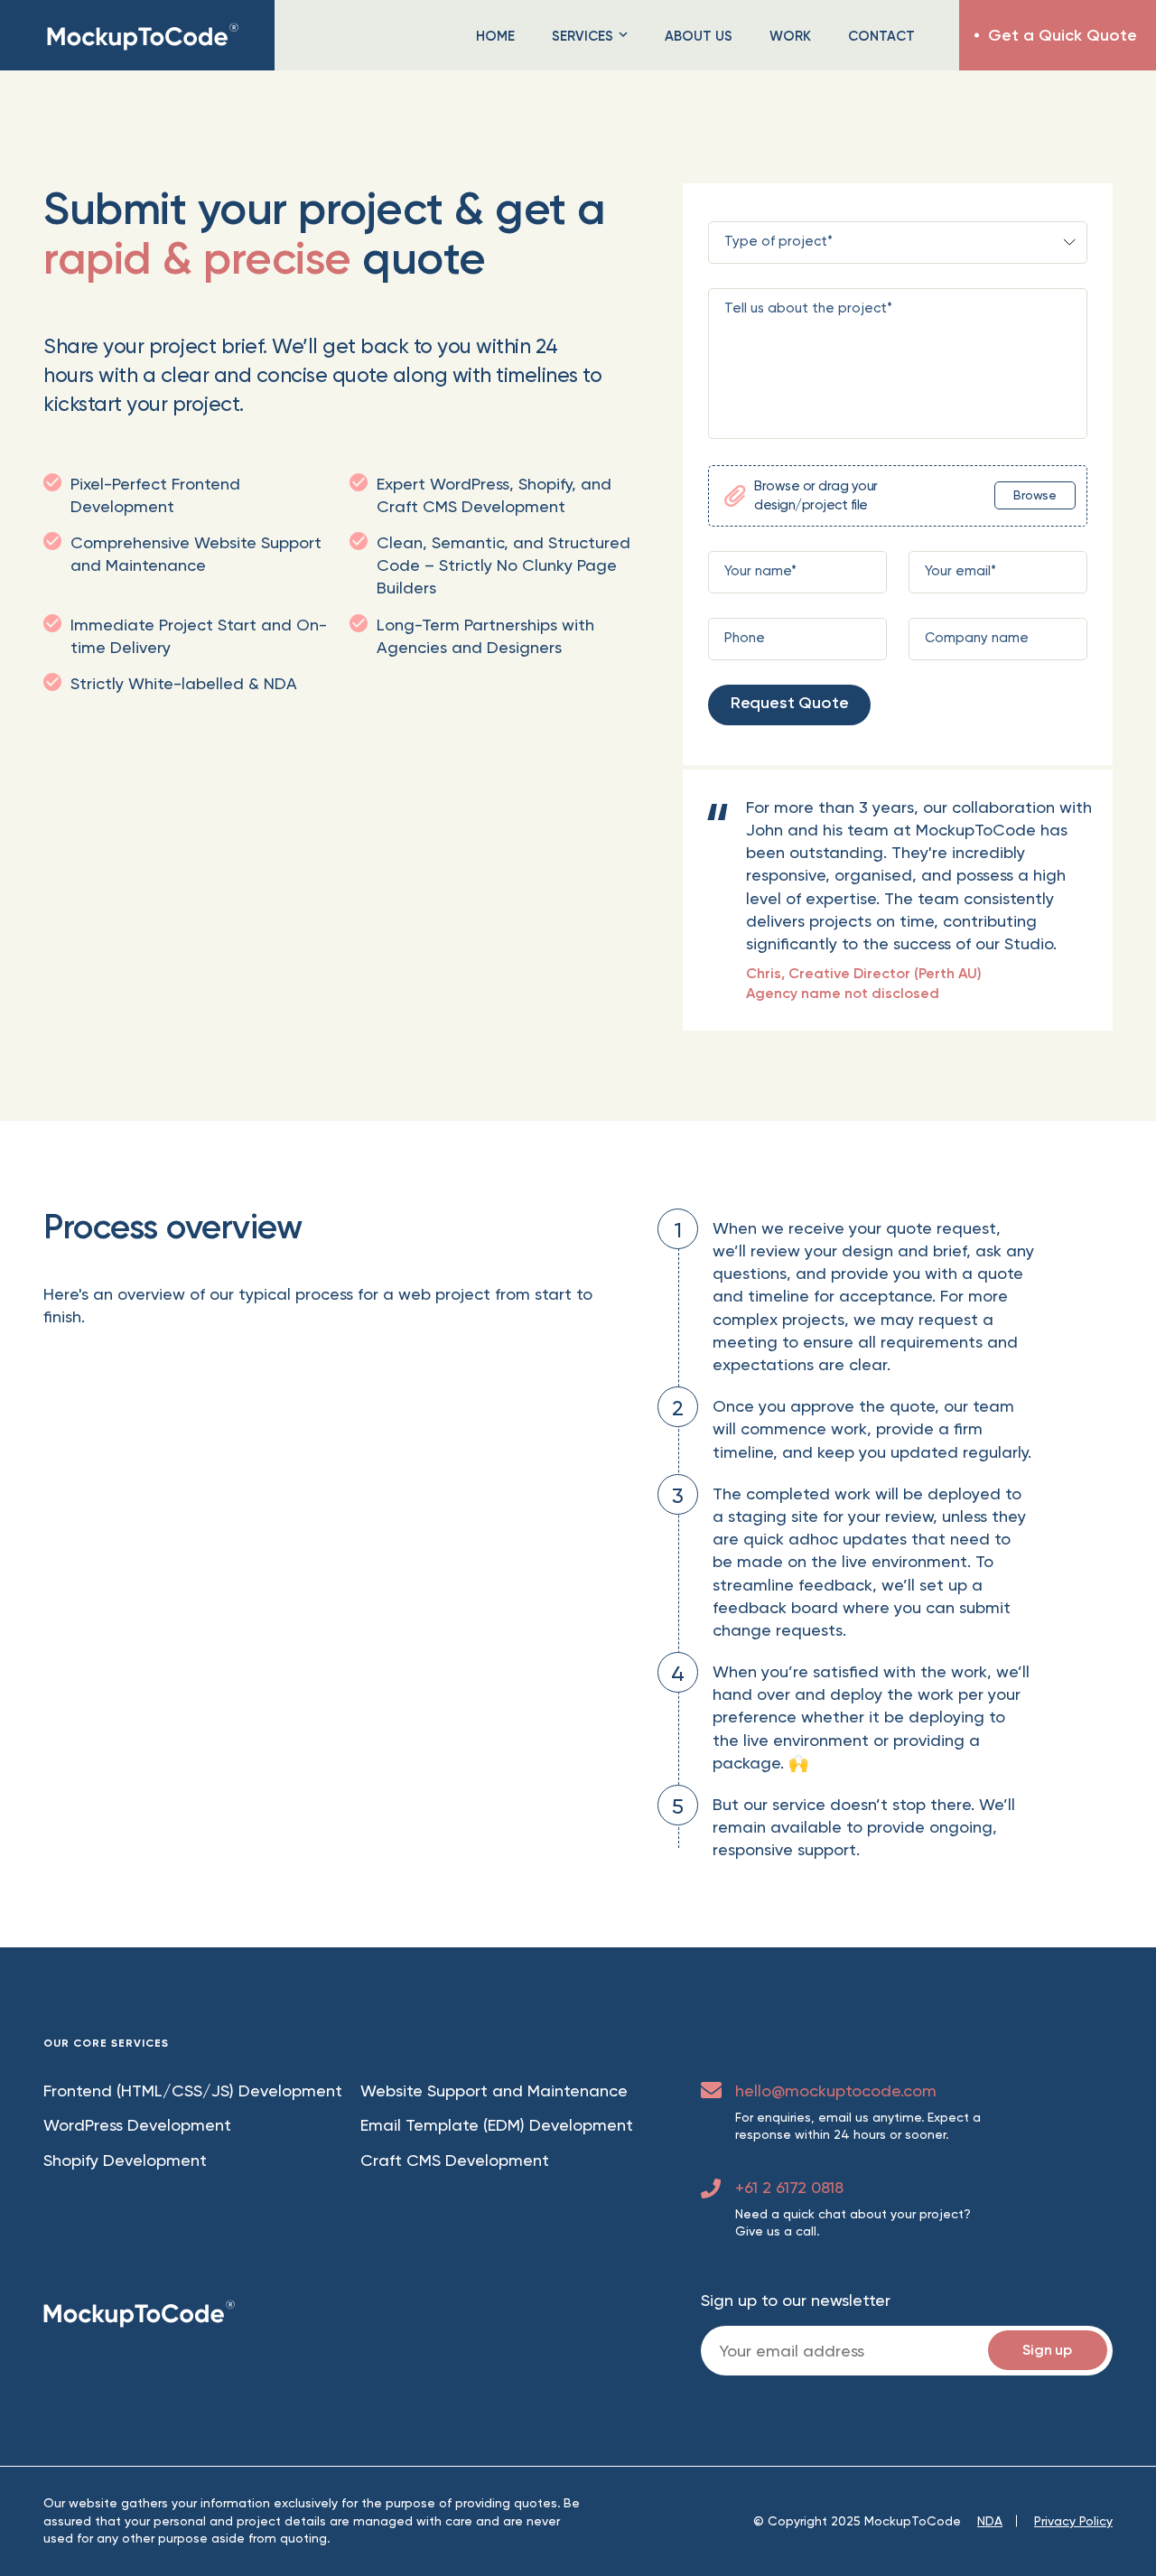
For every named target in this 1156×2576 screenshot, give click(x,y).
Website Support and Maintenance (494, 2085)
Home (495, 36)
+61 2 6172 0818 (789, 2183)
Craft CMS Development (455, 2156)
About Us (699, 36)
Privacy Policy (1073, 2516)
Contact (881, 36)
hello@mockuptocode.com (836, 2085)
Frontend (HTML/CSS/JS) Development (193, 2085)
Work (790, 36)
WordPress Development (137, 2120)
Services (583, 36)
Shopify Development (125, 2156)
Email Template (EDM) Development (497, 2120)
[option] (898, 866)
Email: (907, 2346)
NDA (990, 2516)
